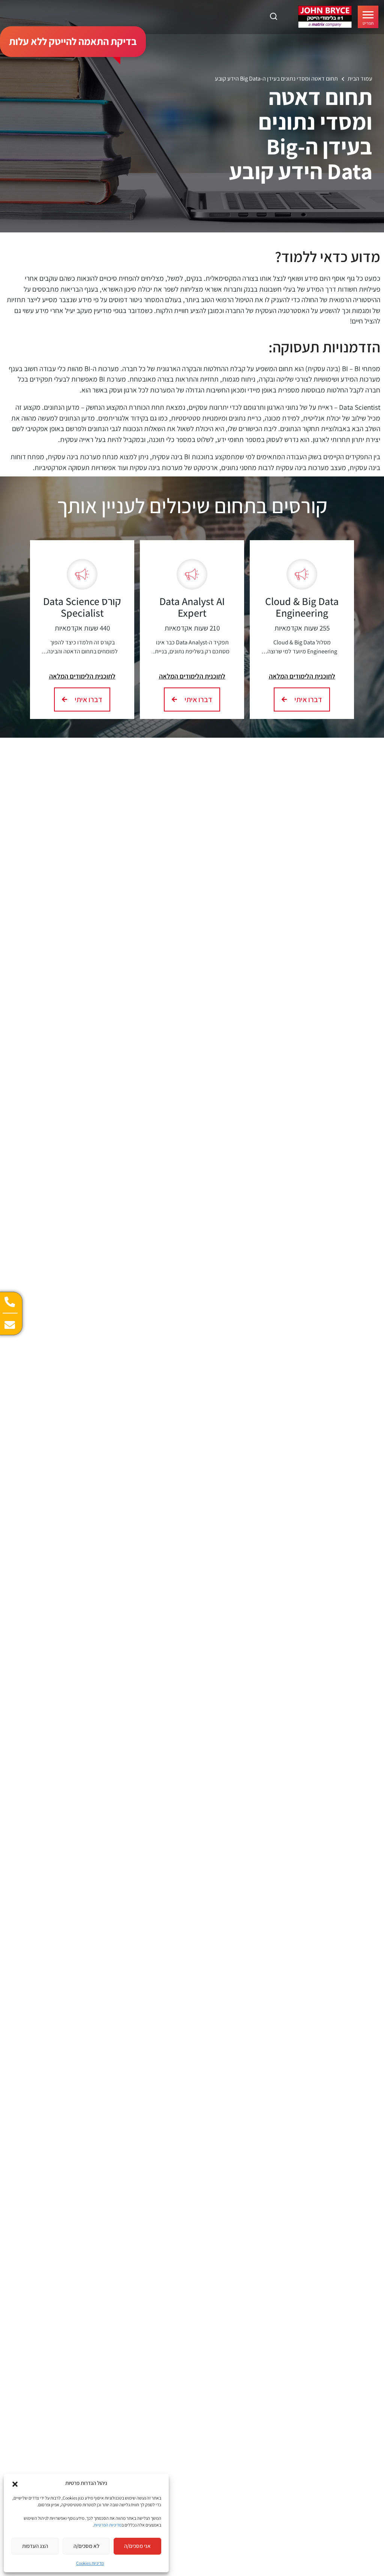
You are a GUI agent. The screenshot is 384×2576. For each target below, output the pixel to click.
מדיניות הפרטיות (108, 2525)
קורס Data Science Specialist (82, 607)
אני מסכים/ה (137, 2546)
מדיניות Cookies (90, 2563)
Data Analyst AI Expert (192, 607)
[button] (15, 2483)
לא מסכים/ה (86, 2546)
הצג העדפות (35, 2546)
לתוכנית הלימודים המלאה (302, 676)
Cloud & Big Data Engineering (302, 607)
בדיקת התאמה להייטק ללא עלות (73, 41)
